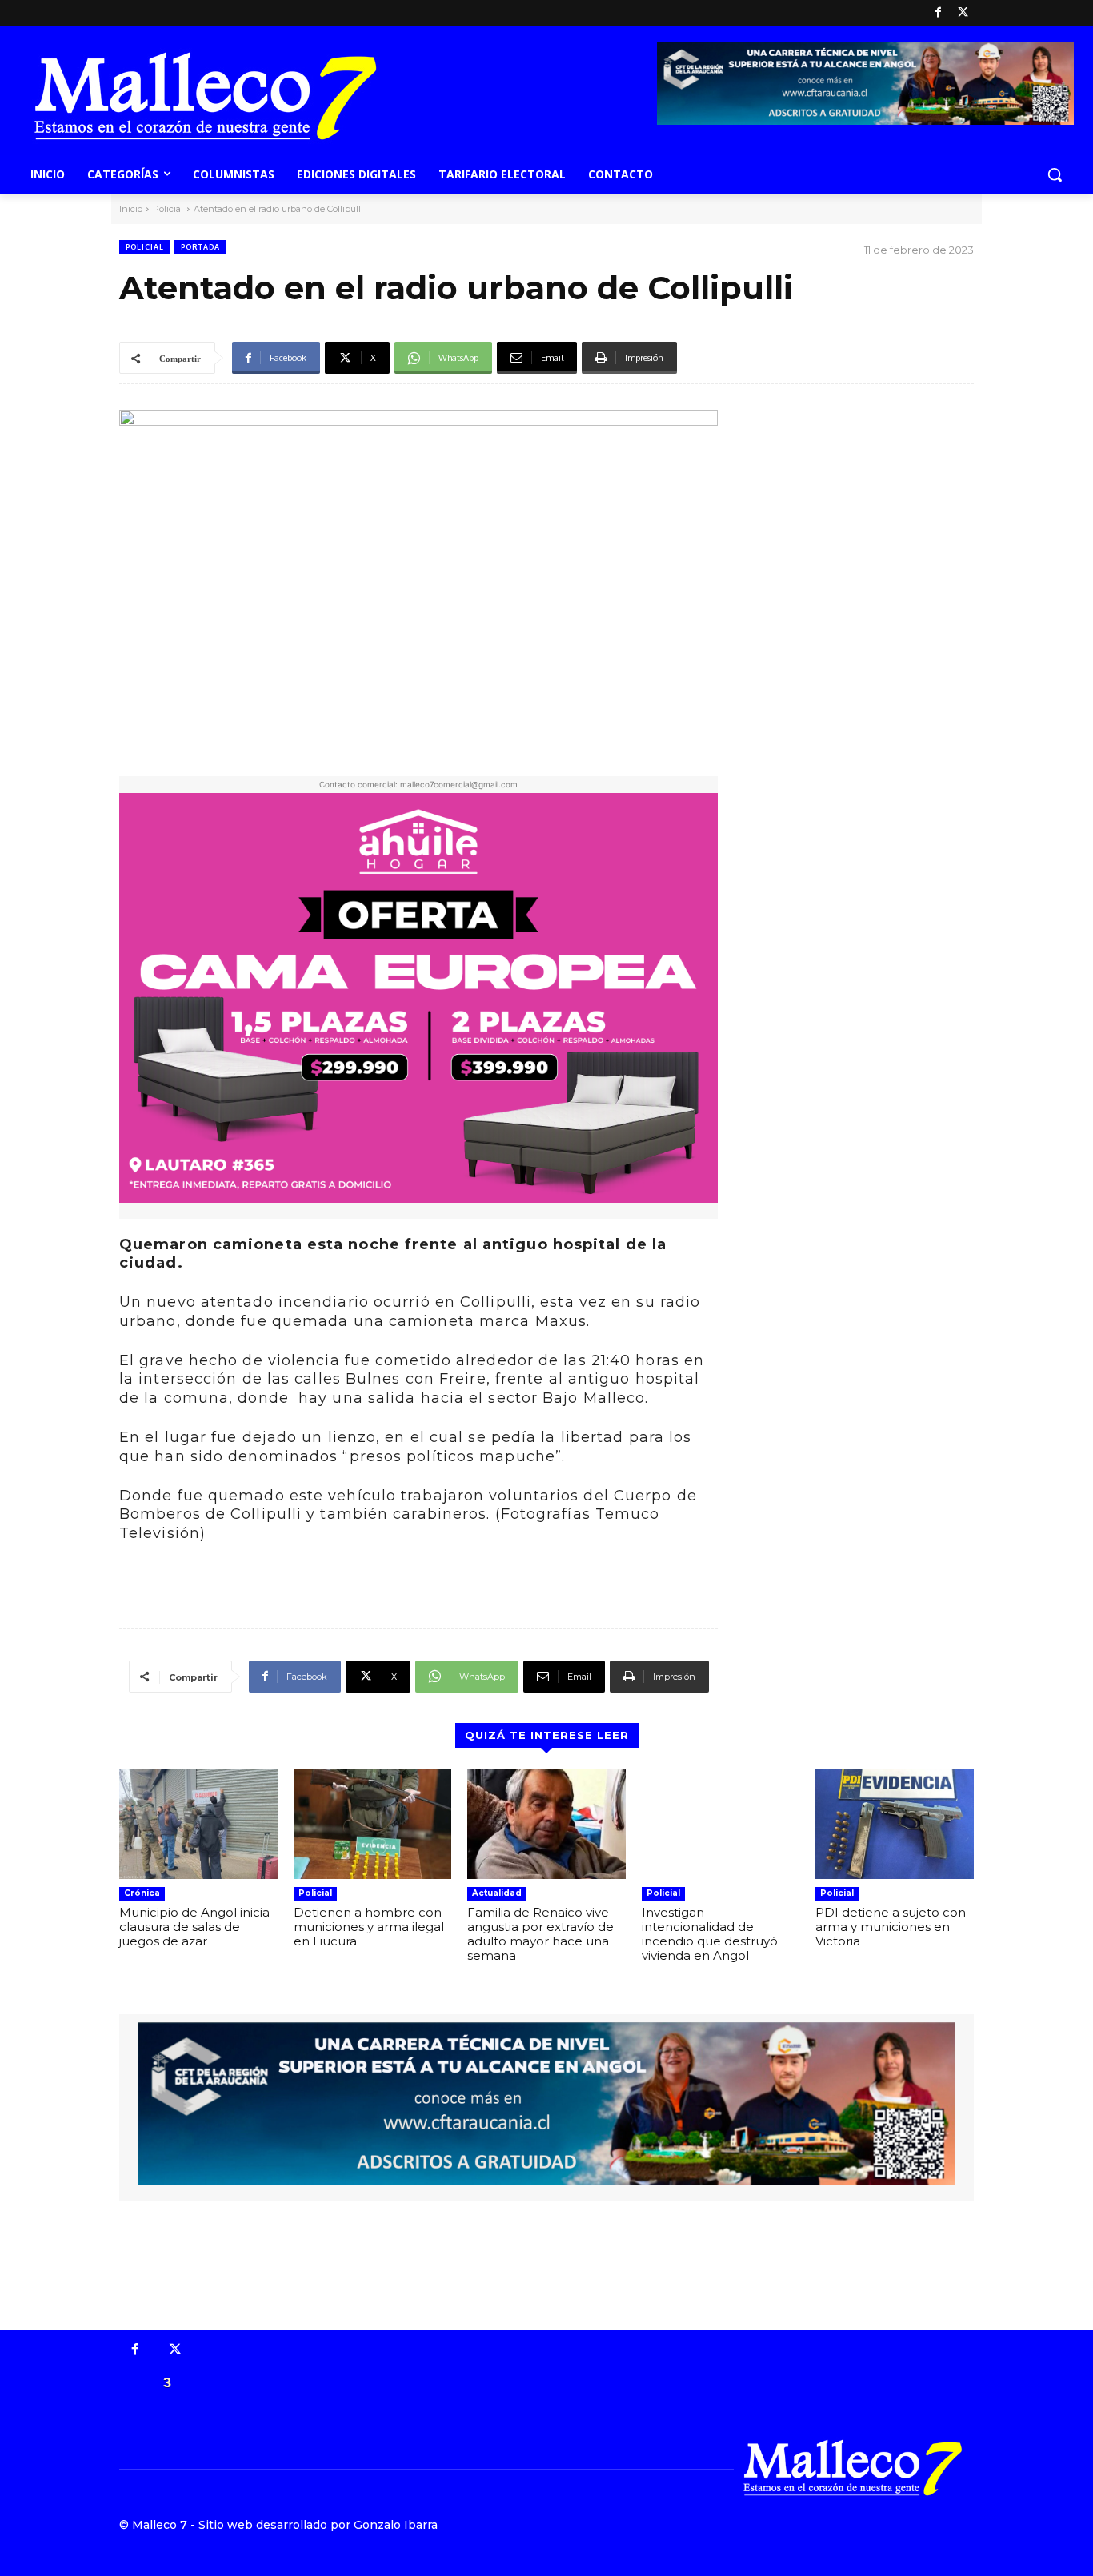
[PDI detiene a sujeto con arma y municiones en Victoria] (895, 1824)
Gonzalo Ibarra (396, 2525)
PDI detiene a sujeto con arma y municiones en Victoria (891, 1927)
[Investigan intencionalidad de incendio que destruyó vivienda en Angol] (721, 1824)
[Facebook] (938, 13)
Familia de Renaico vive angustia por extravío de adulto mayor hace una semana (540, 1934)
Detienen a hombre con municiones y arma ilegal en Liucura (369, 1927)
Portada (200, 247)
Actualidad (497, 1893)
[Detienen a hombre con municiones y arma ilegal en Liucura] (373, 1824)
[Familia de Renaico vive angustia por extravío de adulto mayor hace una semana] (546, 1824)
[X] (963, 13)
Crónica (142, 1893)
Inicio (131, 209)
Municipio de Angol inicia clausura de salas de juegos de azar (194, 1927)
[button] (1055, 174)
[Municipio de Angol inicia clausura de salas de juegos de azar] (198, 1824)
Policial (168, 209)
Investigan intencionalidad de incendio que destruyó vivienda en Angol (710, 1934)
